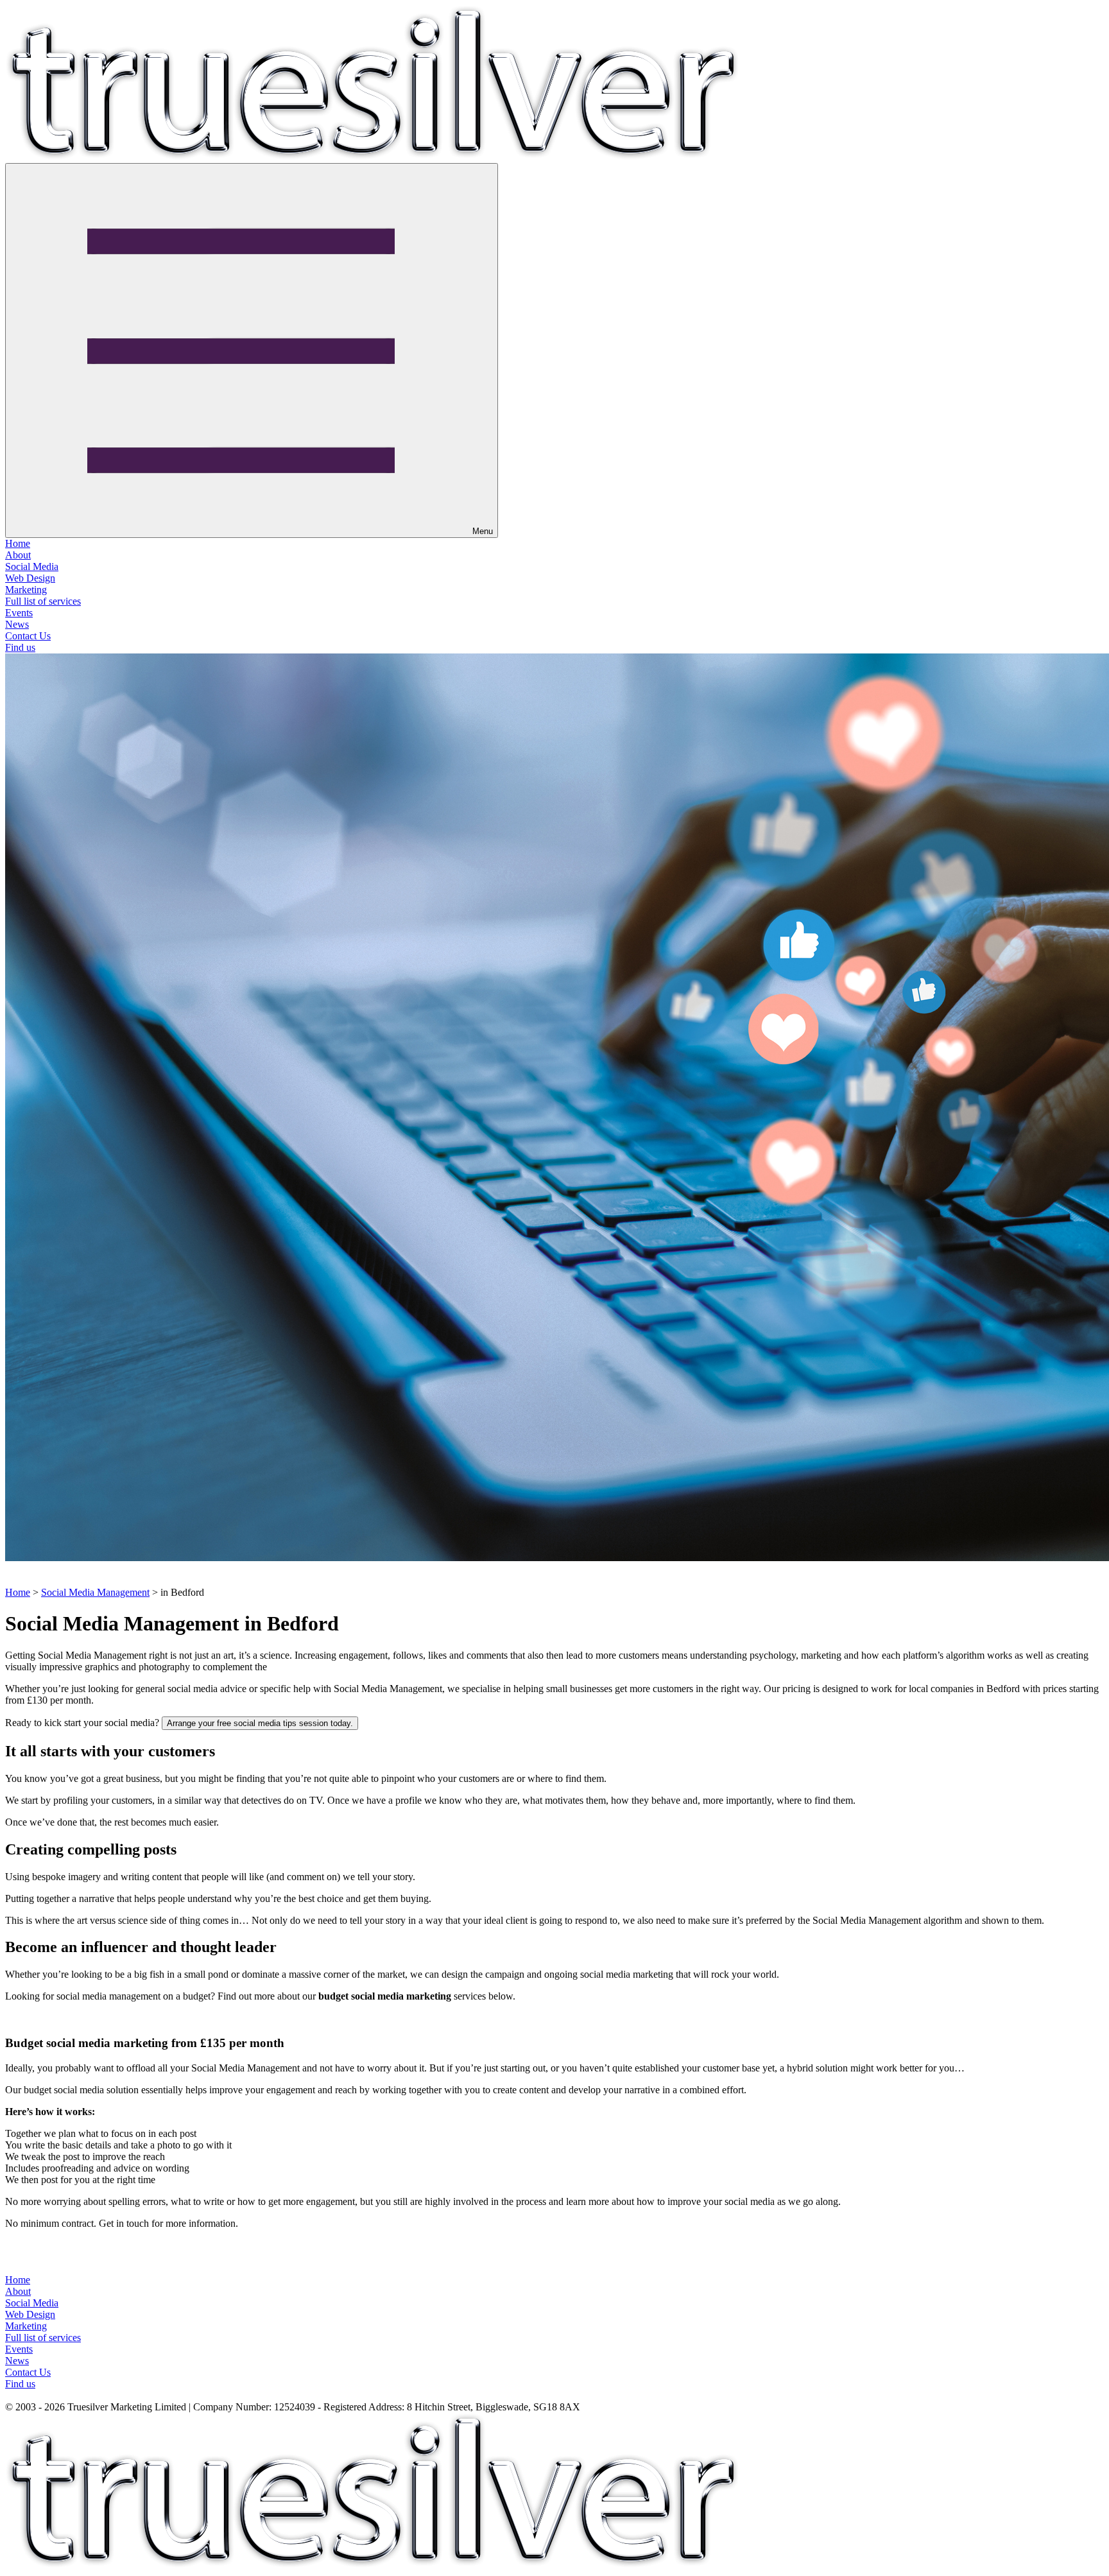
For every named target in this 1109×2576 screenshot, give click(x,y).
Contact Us (28, 636)
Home (18, 543)
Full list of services (43, 601)
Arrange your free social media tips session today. (260, 1723)
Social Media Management (95, 1592)
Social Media (32, 566)
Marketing (26, 590)
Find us (20, 647)
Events (19, 613)
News (17, 624)
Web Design (30, 578)
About (18, 555)
